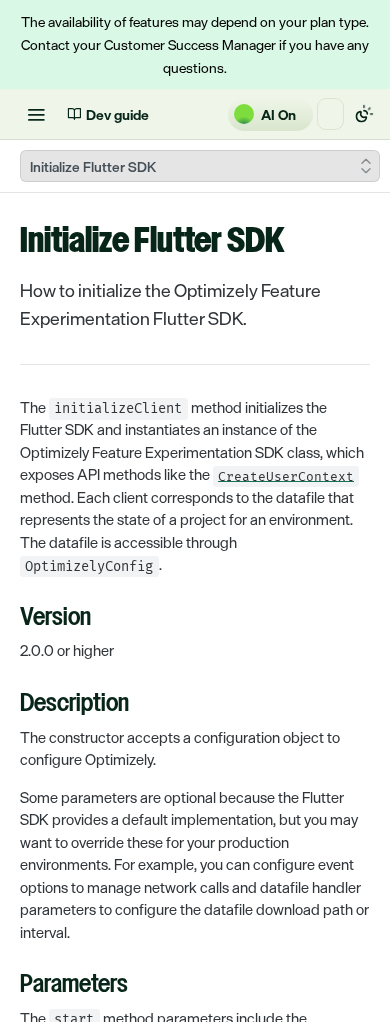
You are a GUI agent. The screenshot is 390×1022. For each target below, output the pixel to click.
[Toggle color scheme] (364, 114)
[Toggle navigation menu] (36, 114)
